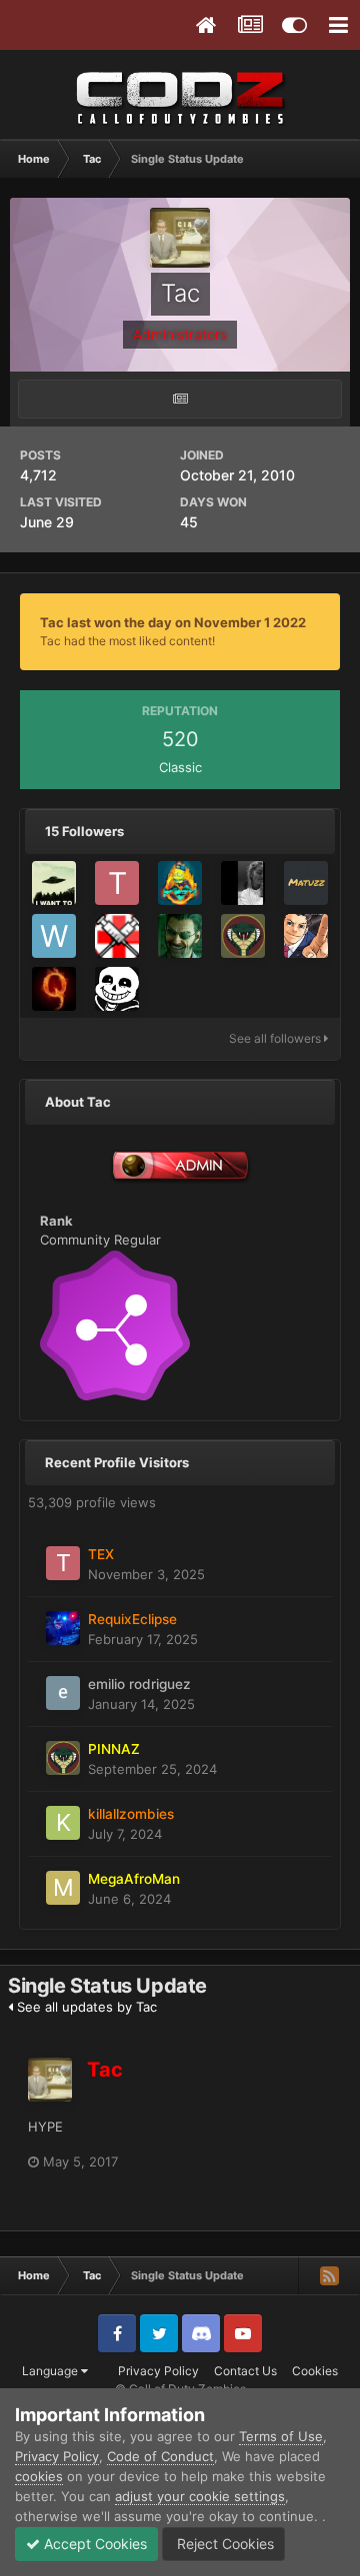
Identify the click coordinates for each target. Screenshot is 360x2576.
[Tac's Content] (180, 399)
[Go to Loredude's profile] (180, 936)
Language (51, 2371)
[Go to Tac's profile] (50, 2080)
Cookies (315, 2371)
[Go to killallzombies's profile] (63, 1823)
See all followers (276, 1038)
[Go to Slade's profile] (306, 936)
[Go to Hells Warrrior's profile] (117, 936)
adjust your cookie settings (200, 2496)
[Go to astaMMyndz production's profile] (180, 883)
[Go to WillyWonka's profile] (54, 936)
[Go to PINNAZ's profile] (243, 936)
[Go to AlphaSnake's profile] (54, 989)
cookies (39, 2476)
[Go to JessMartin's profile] (243, 883)
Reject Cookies (223, 2544)
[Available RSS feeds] (329, 2275)
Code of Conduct (160, 2456)
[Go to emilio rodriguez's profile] (63, 1693)
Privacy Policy (158, 2371)
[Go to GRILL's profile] (54, 883)
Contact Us (245, 2371)
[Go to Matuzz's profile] (306, 883)
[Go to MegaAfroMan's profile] (63, 1888)
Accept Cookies (93, 2544)
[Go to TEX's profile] (117, 883)
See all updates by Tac (85, 2007)
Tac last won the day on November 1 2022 (173, 622)
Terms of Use (281, 2436)
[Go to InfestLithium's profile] (117, 989)
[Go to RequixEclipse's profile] (63, 1628)
